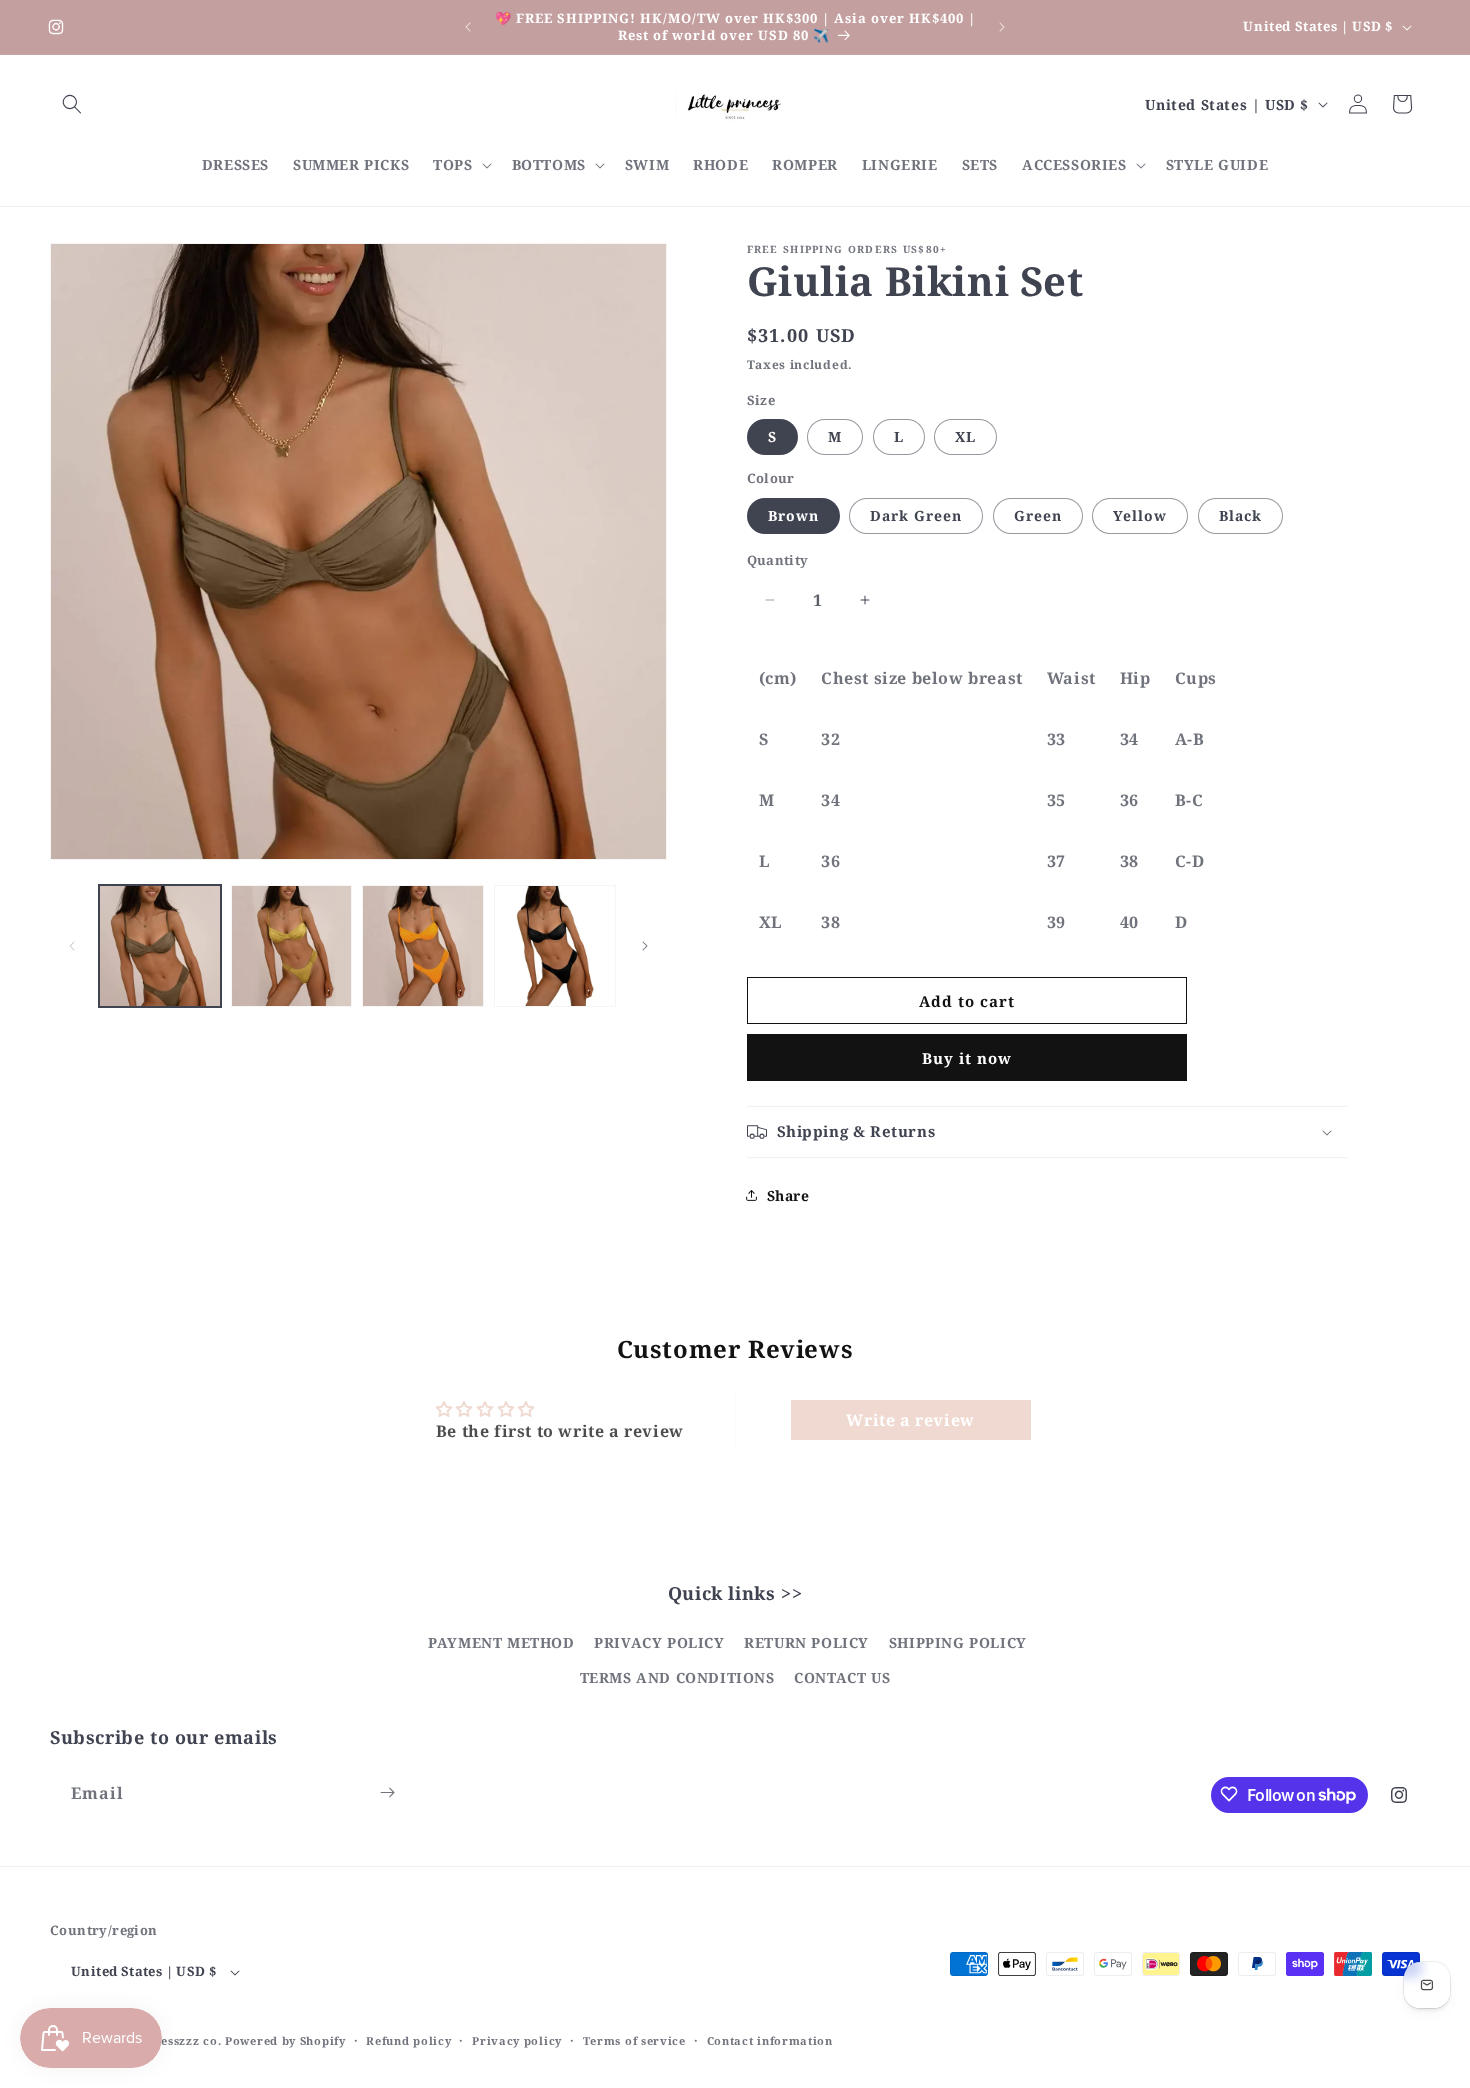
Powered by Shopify (285, 2041)
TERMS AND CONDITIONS (677, 1678)
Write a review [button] (910, 1420)
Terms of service (634, 2040)
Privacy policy (517, 2040)
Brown (793, 515)
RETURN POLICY (806, 1642)
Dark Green (916, 515)
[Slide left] (72, 946)
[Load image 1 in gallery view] (160, 946)
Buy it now (967, 1058)
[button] (72, 104)
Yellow (1140, 515)
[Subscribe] (387, 1792)
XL (965, 436)
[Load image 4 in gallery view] (555, 946)
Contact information (770, 2040)
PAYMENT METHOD (501, 1642)
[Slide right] (645, 946)
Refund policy (408, 2040)
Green (1038, 515)
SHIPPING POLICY (958, 1642)
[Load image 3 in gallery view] (423, 946)
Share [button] (788, 1195)
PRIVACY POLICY (659, 1642)
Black (1240, 515)
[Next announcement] (1002, 27)
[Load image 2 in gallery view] (292, 946)
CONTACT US (842, 1678)
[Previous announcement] (468, 27)
